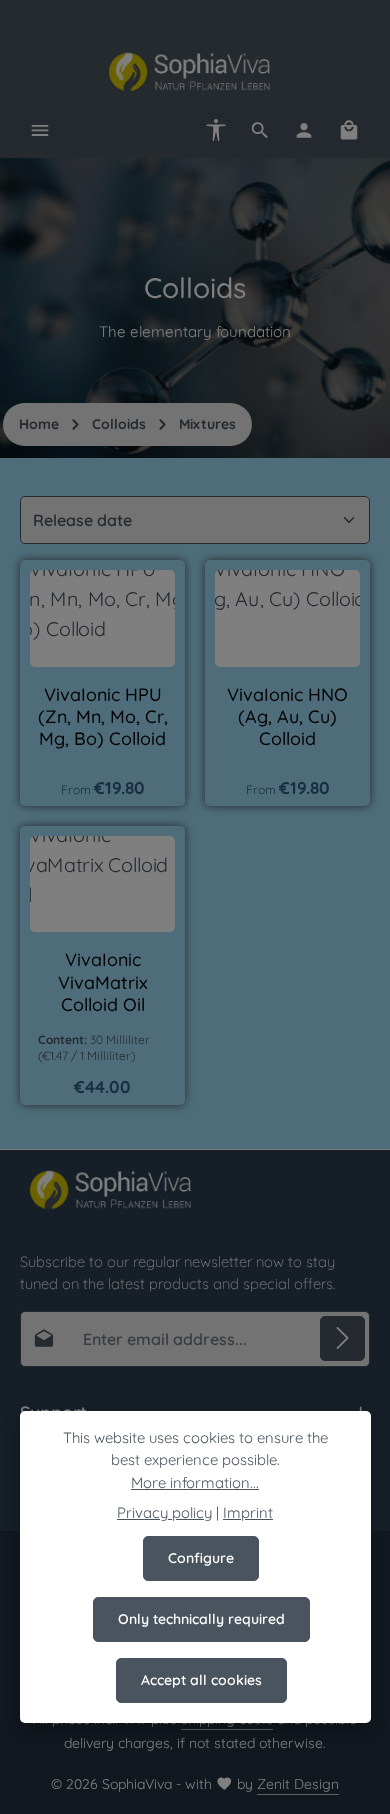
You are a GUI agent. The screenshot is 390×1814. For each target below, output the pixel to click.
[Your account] (304, 130)
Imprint (248, 1512)
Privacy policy (164, 1512)
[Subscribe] (342, 1338)
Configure (201, 1558)
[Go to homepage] (195, 72)
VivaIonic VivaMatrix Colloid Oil (103, 981)
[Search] (260, 130)
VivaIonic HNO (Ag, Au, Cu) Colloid (287, 716)
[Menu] (40, 130)
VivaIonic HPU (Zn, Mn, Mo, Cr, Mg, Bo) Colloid (103, 716)
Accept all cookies (201, 1680)
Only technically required (201, 1619)
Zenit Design (298, 1784)
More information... (195, 1482)
